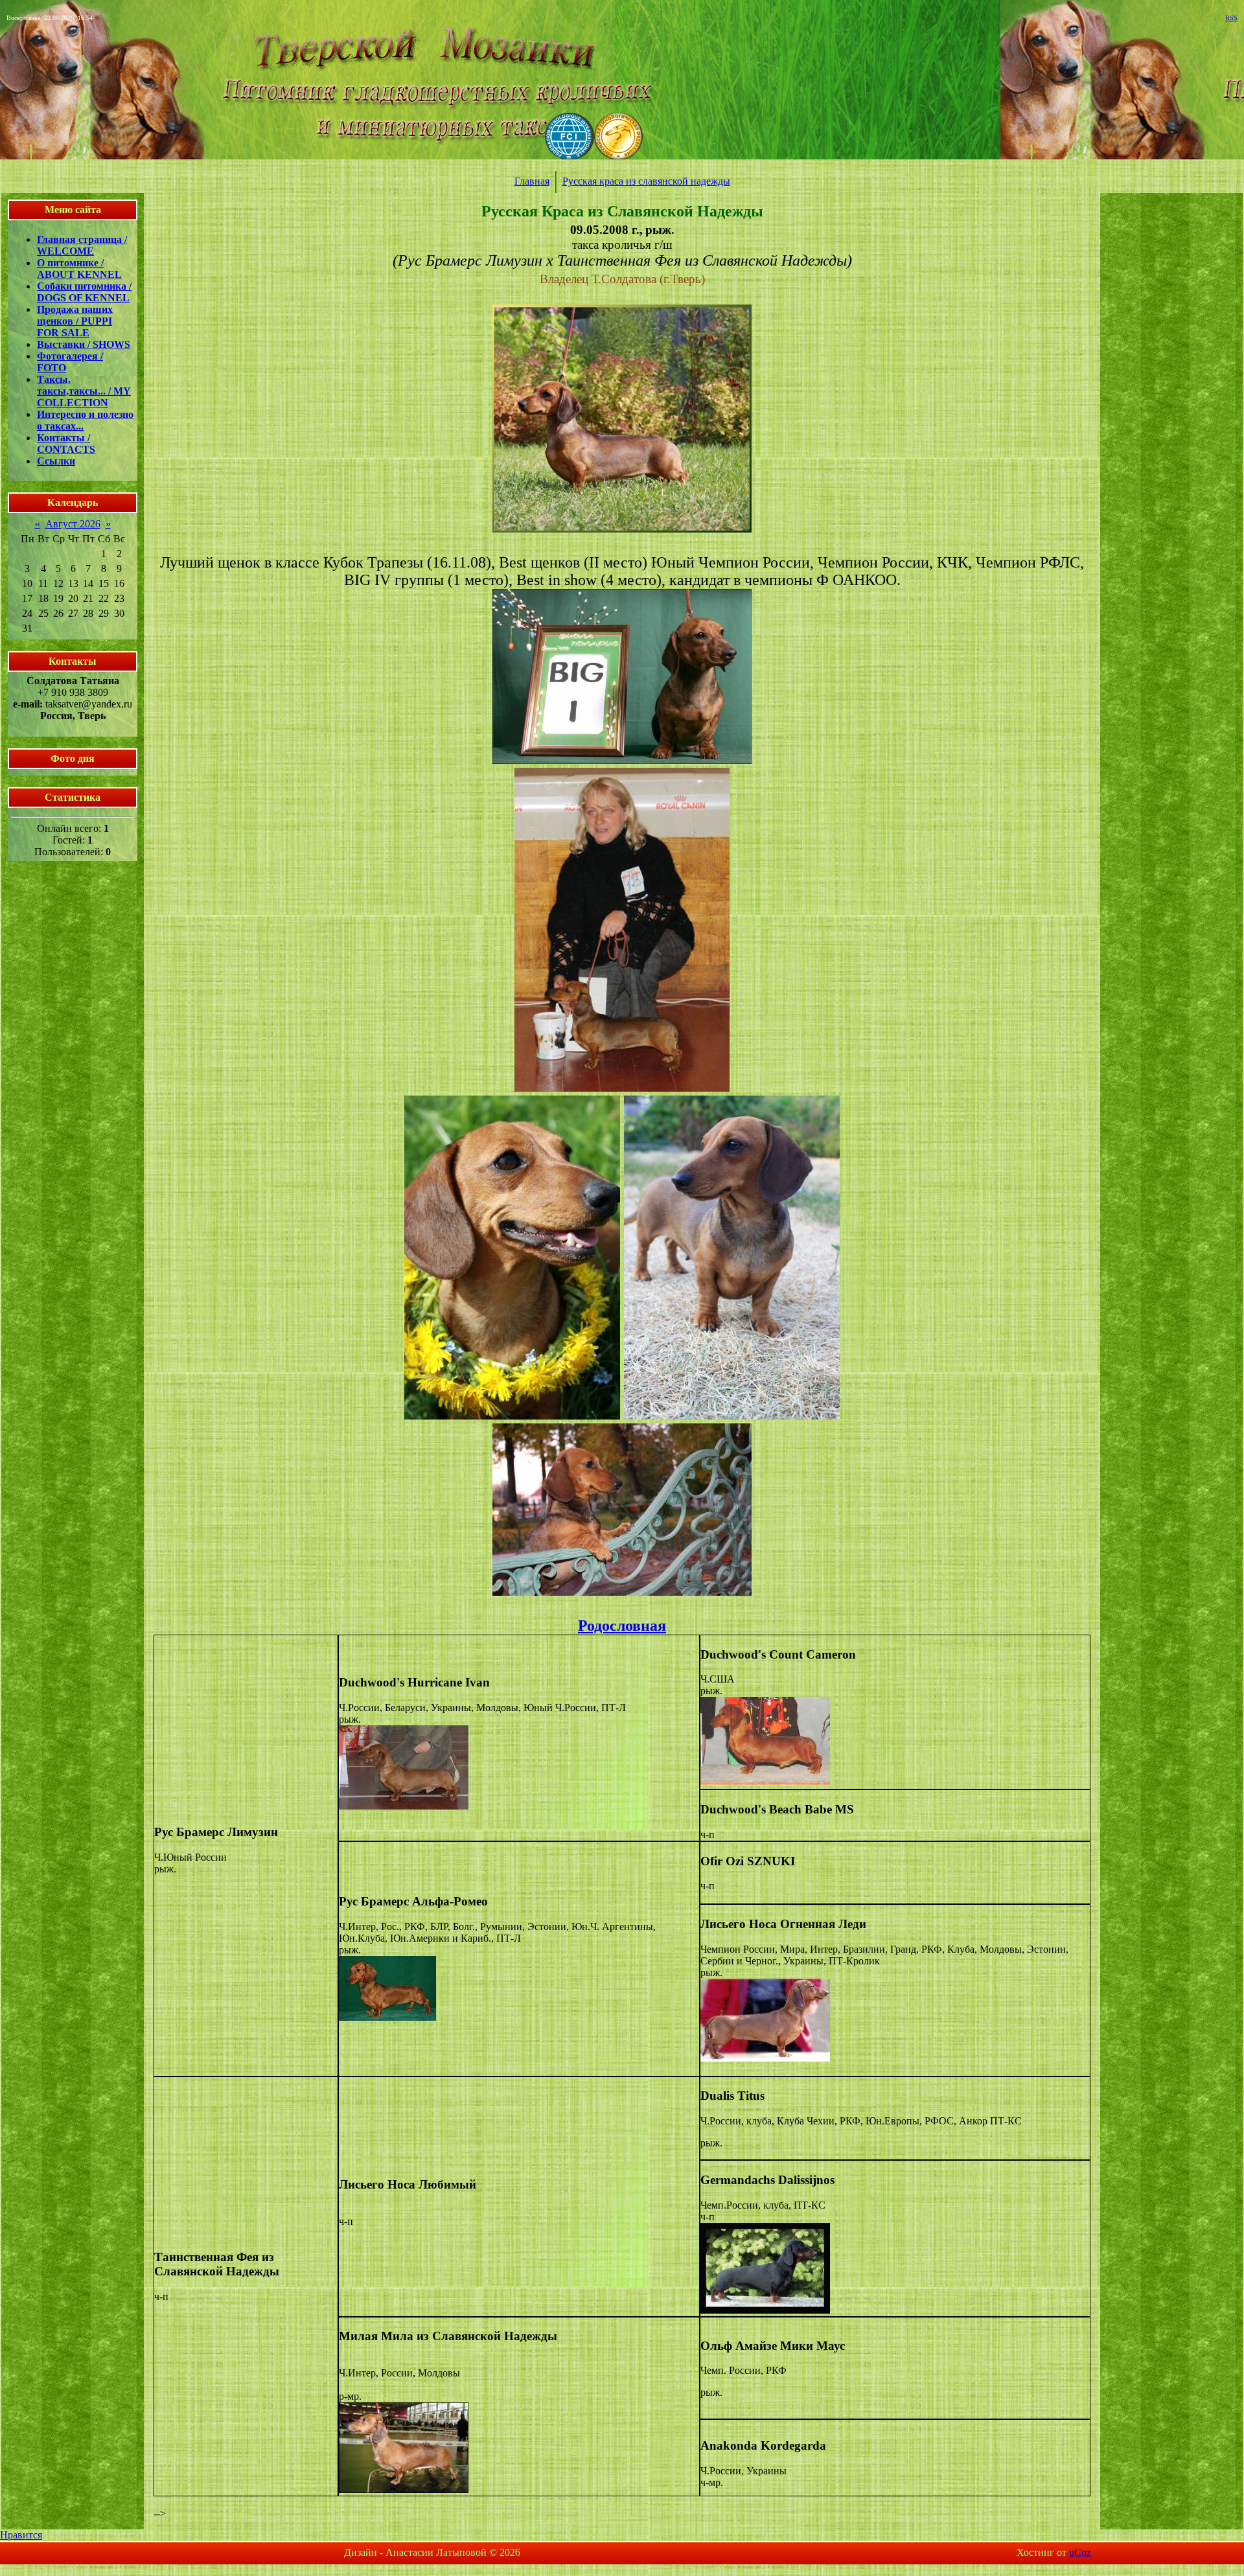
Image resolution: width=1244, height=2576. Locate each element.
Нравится (21, 2535)
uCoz (1080, 2552)
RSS (1231, 18)
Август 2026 (73, 524)
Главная (532, 181)
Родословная (622, 1626)
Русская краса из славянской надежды (646, 181)
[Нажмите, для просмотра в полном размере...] (622, 528)
